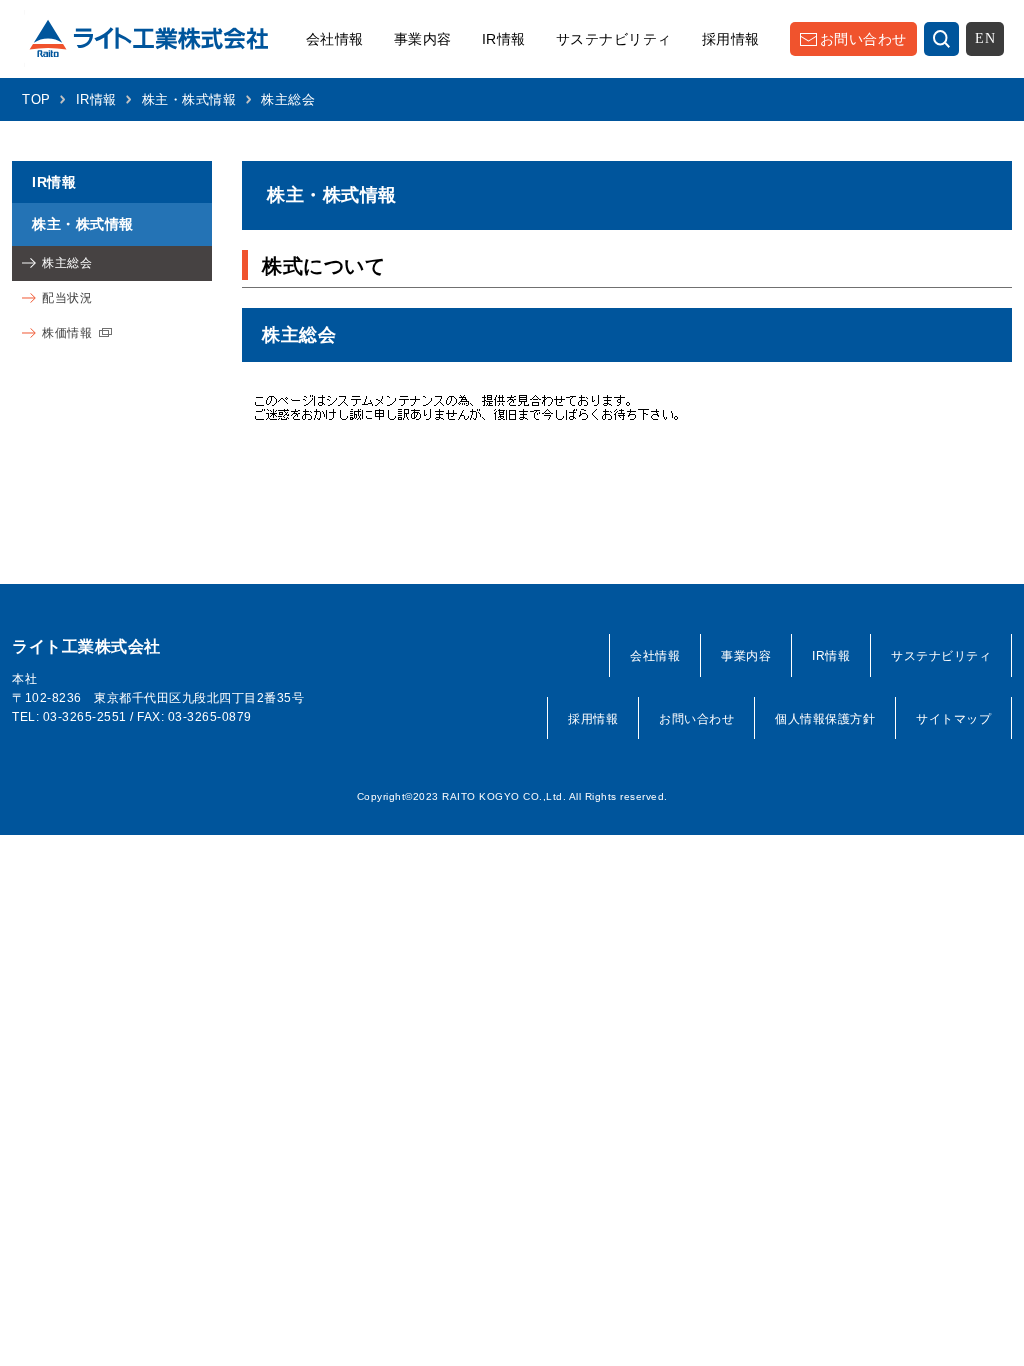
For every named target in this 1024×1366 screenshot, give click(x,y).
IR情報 (504, 39)
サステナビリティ (614, 39)
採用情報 (731, 39)
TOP (36, 99)
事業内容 (423, 39)
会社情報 (335, 39)
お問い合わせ (863, 39)
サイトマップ (953, 719)
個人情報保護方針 (825, 719)
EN (985, 38)
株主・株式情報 (189, 99)
